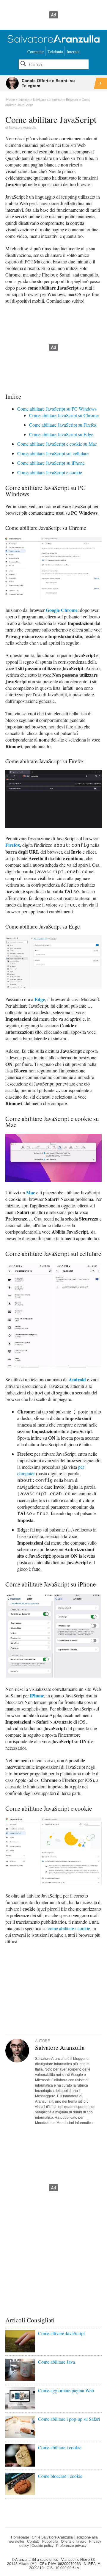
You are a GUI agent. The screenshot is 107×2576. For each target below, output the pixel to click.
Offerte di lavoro (74, 2542)
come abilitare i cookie (69, 1928)
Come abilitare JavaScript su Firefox (63, 425)
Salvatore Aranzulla (22, 128)
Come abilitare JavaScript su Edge (61, 434)
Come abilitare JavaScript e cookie (50, 472)
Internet (73, 52)
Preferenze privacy (71, 2546)
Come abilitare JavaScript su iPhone (51, 463)
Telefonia (55, 52)
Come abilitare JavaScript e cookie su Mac (57, 444)
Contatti (33, 2542)
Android (77, 1379)
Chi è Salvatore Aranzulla (52, 2537)
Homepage (20, 2537)
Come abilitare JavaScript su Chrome (64, 415)
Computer (36, 52)
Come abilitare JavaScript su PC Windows (57, 409)
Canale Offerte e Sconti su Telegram (48, 83)
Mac (31, 1192)
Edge (40, 999)
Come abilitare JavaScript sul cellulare (53, 453)
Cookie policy (43, 2546)
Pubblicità (50, 2542)
